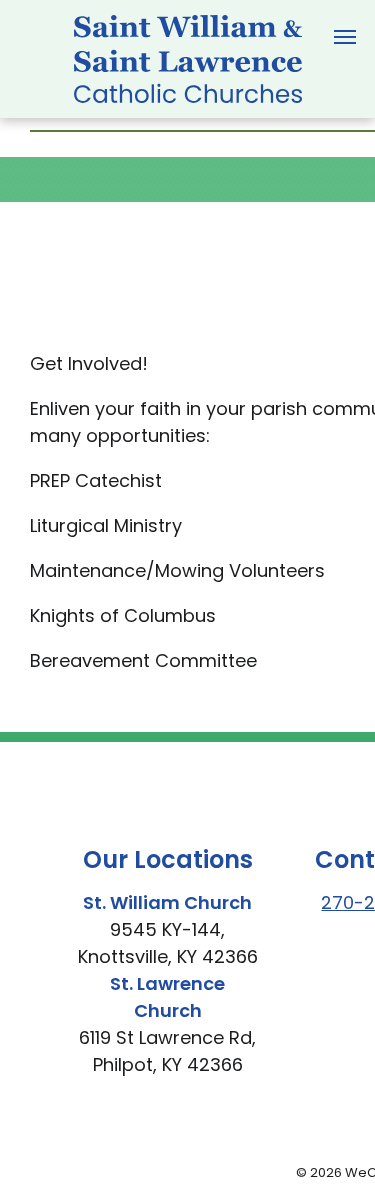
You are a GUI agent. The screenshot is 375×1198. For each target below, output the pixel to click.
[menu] (345, 37)
